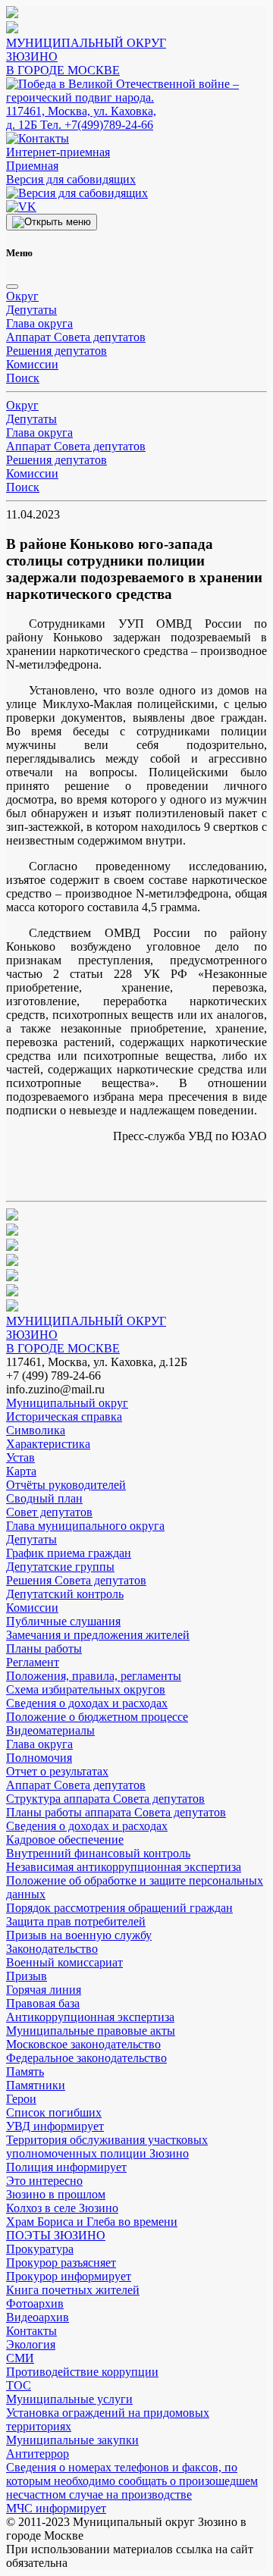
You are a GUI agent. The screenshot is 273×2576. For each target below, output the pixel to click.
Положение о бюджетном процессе (97, 1717)
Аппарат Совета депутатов (76, 337)
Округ (22, 296)
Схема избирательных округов (86, 1689)
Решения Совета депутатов (76, 1580)
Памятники (36, 2085)
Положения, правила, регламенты (94, 1676)
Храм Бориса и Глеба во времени (92, 2222)
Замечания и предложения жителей (98, 1635)
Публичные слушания (63, 1621)
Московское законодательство (83, 2044)
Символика (36, 1430)
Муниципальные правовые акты (91, 2031)
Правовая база (43, 2003)
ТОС (19, 2385)
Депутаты (31, 310)
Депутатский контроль (65, 1594)
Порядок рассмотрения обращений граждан (119, 1908)
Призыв (27, 1976)
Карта (21, 1471)
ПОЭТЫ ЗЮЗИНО (56, 2235)
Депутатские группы (60, 1567)
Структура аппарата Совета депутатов (105, 1799)
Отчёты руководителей (66, 1485)
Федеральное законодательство (86, 2058)
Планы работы (44, 1648)
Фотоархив (35, 2303)
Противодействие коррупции (82, 2372)
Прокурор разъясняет (61, 2263)
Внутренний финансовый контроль (98, 1853)
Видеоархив (38, 2317)
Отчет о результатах (57, 1771)
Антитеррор (38, 2454)
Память (25, 2071)
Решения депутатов (56, 351)
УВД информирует (55, 2126)
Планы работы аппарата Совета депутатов (116, 1812)
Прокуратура (40, 2249)
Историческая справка (64, 1416)
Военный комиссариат (64, 1962)
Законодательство (52, 1949)
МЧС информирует (56, 2508)
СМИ (20, 2358)
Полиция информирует (66, 2167)
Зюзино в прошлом (56, 2194)
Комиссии (32, 364)
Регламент (33, 1662)
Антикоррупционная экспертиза (90, 2017)
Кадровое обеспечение (65, 1840)
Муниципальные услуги (69, 2399)
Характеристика (48, 1444)
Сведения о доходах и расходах (87, 1703)
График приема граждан (69, 1553)
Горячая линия (44, 1990)
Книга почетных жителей (73, 2290)
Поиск (23, 378)
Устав (20, 1457)
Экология (31, 2344)
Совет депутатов (49, 1512)
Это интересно (44, 2181)
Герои (21, 2099)
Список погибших (54, 2112)
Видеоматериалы (50, 1730)
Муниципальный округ (67, 1403)
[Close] (12, 287)
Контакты (31, 2331)
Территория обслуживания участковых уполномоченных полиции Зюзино (107, 2147)
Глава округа (39, 323)
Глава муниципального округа (85, 1526)
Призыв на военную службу (79, 1935)
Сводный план (44, 1498)
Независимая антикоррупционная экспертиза (124, 1867)
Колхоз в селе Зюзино (62, 2208)
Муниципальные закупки (72, 2440)
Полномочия (39, 1758)
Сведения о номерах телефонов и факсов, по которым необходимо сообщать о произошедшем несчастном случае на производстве (132, 2481)
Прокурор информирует (69, 2276)
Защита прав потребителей (76, 1921)
